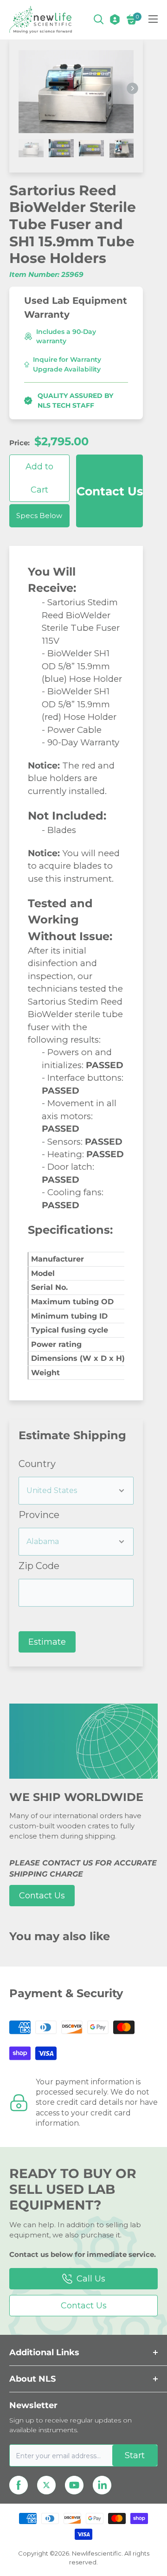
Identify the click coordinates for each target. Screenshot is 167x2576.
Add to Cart (39, 478)
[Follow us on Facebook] (19, 2485)
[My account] (115, 19)
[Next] (132, 88)
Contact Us (110, 491)
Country (37, 1464)
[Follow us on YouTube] (74, 2485)
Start (135, 2455)
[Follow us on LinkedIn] (102, 2485)
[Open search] (99, 19)
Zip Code (39, 1566)
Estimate (47, 1642)
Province (39, 1515)
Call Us (91, 2279)
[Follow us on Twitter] (46, 2485)
